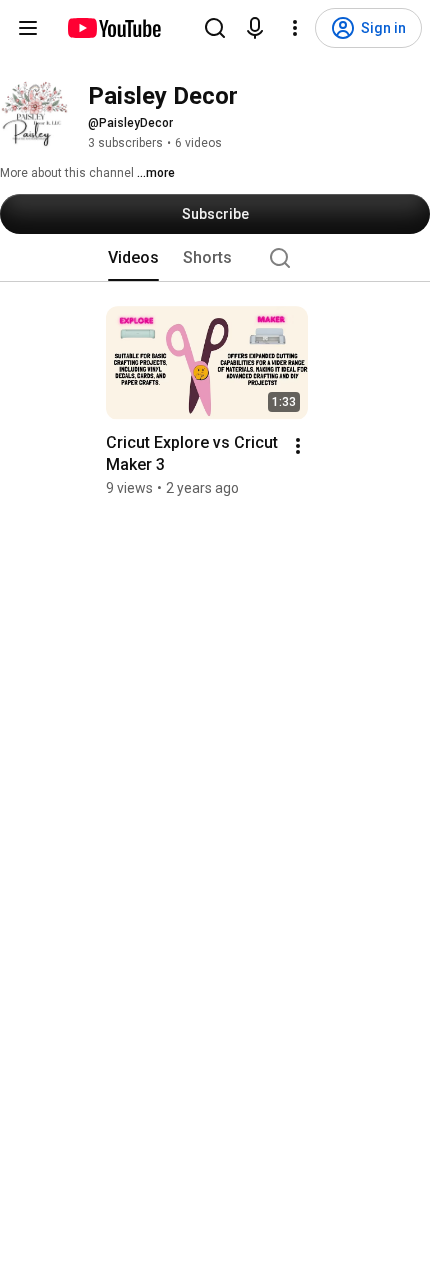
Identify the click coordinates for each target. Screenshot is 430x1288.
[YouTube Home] (113, 28)
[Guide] (28, 28)
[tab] (133, 258)
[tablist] (215, 258)
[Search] (215, 28)
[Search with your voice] (255, 28)
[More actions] (298, 446)
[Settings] (295, 28)
